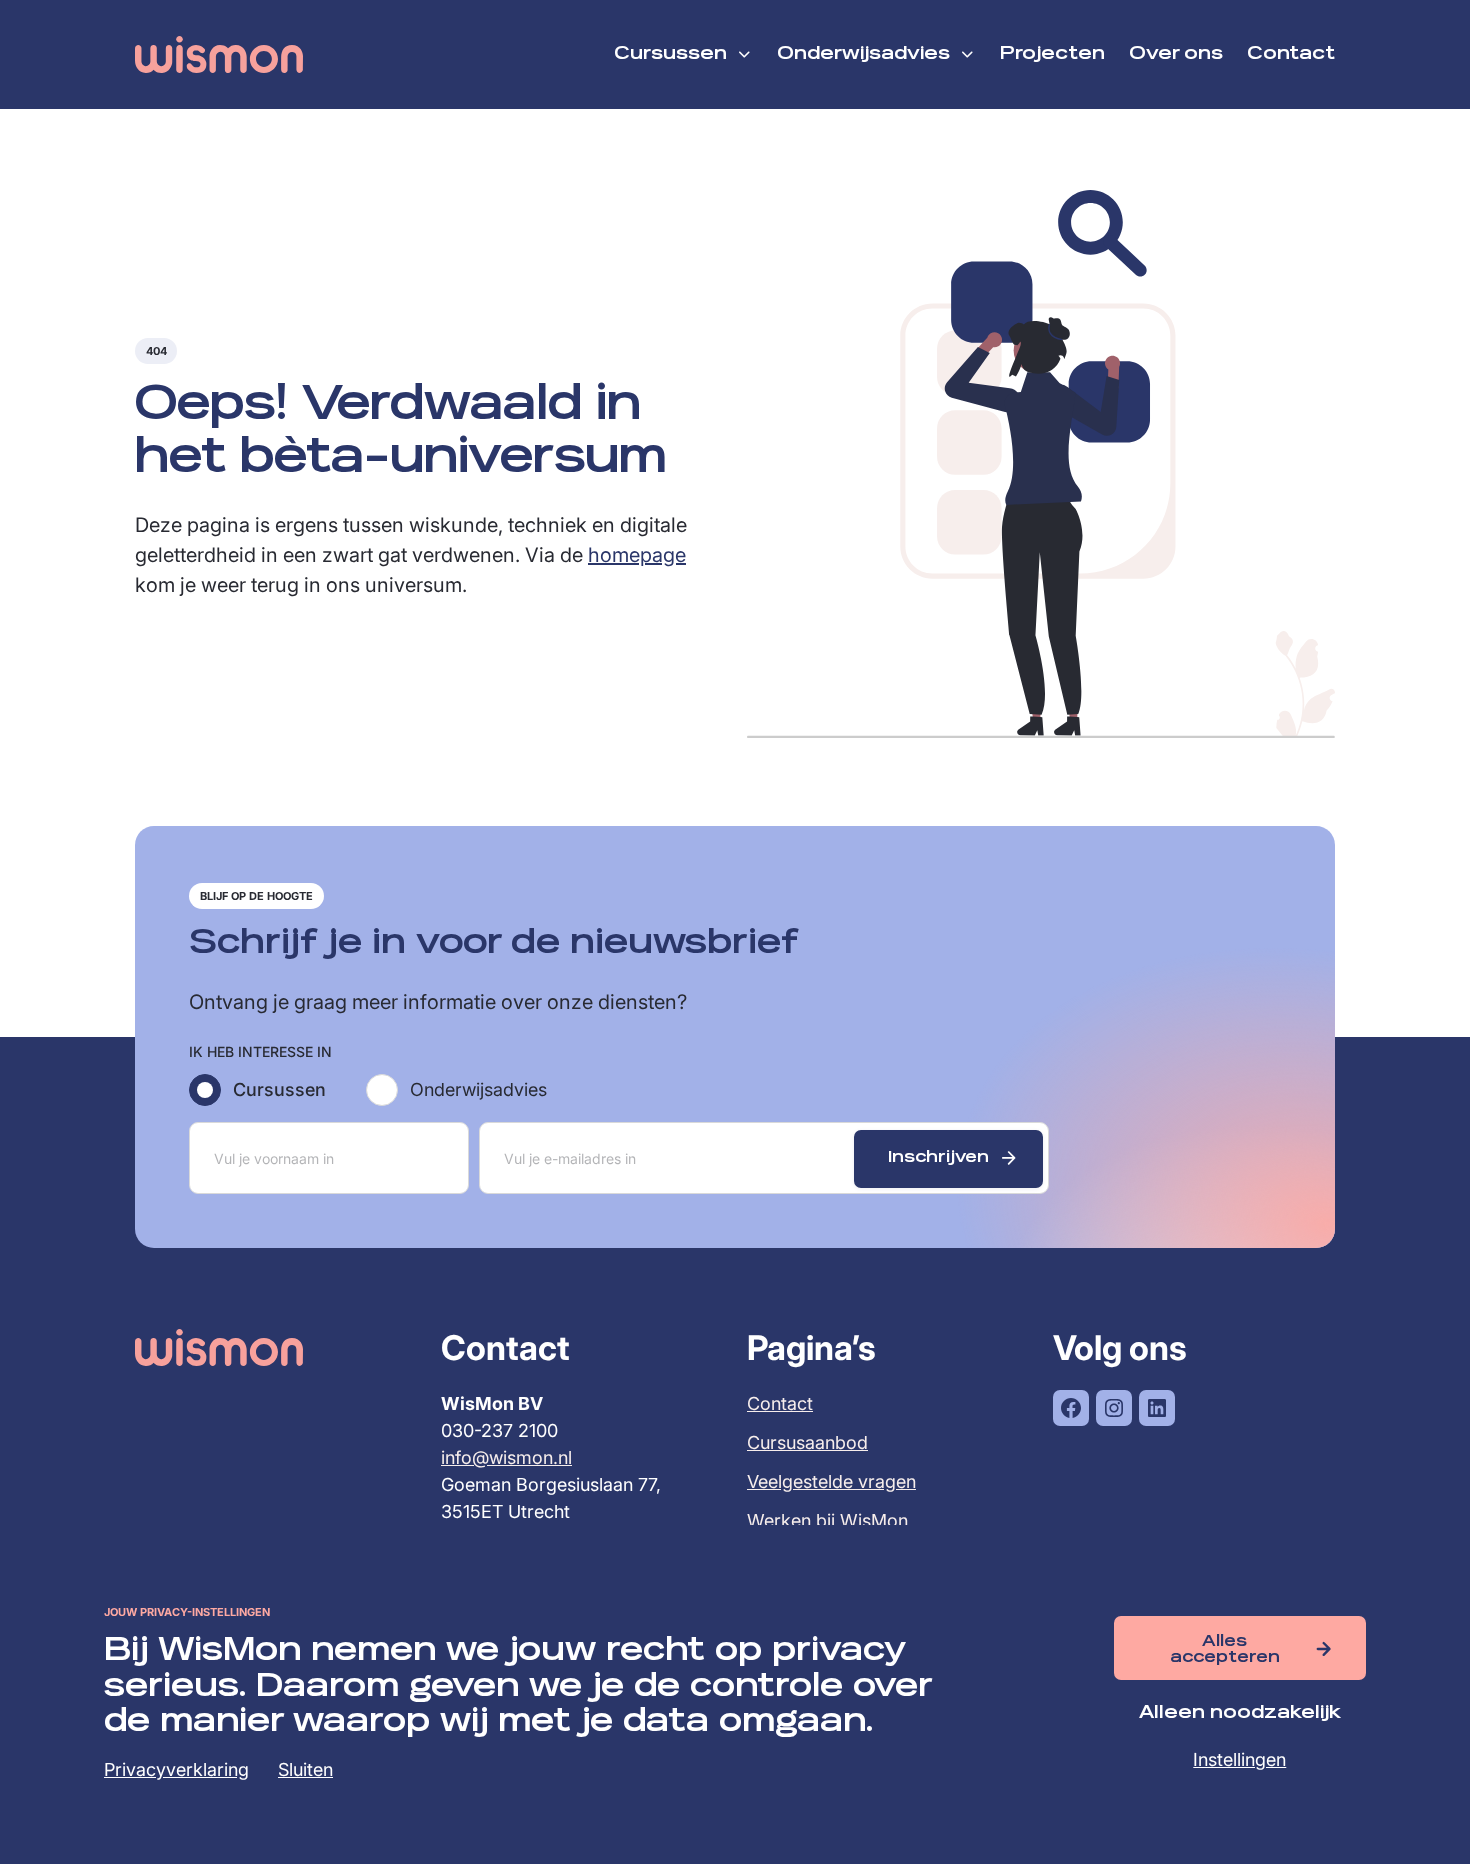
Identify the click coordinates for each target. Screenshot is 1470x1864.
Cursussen (279, 1089)
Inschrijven (938, 1158)
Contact (780, 1403)
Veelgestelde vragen (831, 1481)
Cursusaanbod (807, 1442)
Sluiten (305, 1769)
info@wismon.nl (506, 1457)
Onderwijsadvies (478, 1089)
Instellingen (1239, 1759)
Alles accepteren (1225, 1650)
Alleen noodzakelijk (1240, 1713)
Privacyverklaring (176, 1769)
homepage (637, 555)
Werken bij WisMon (827, 1520)
